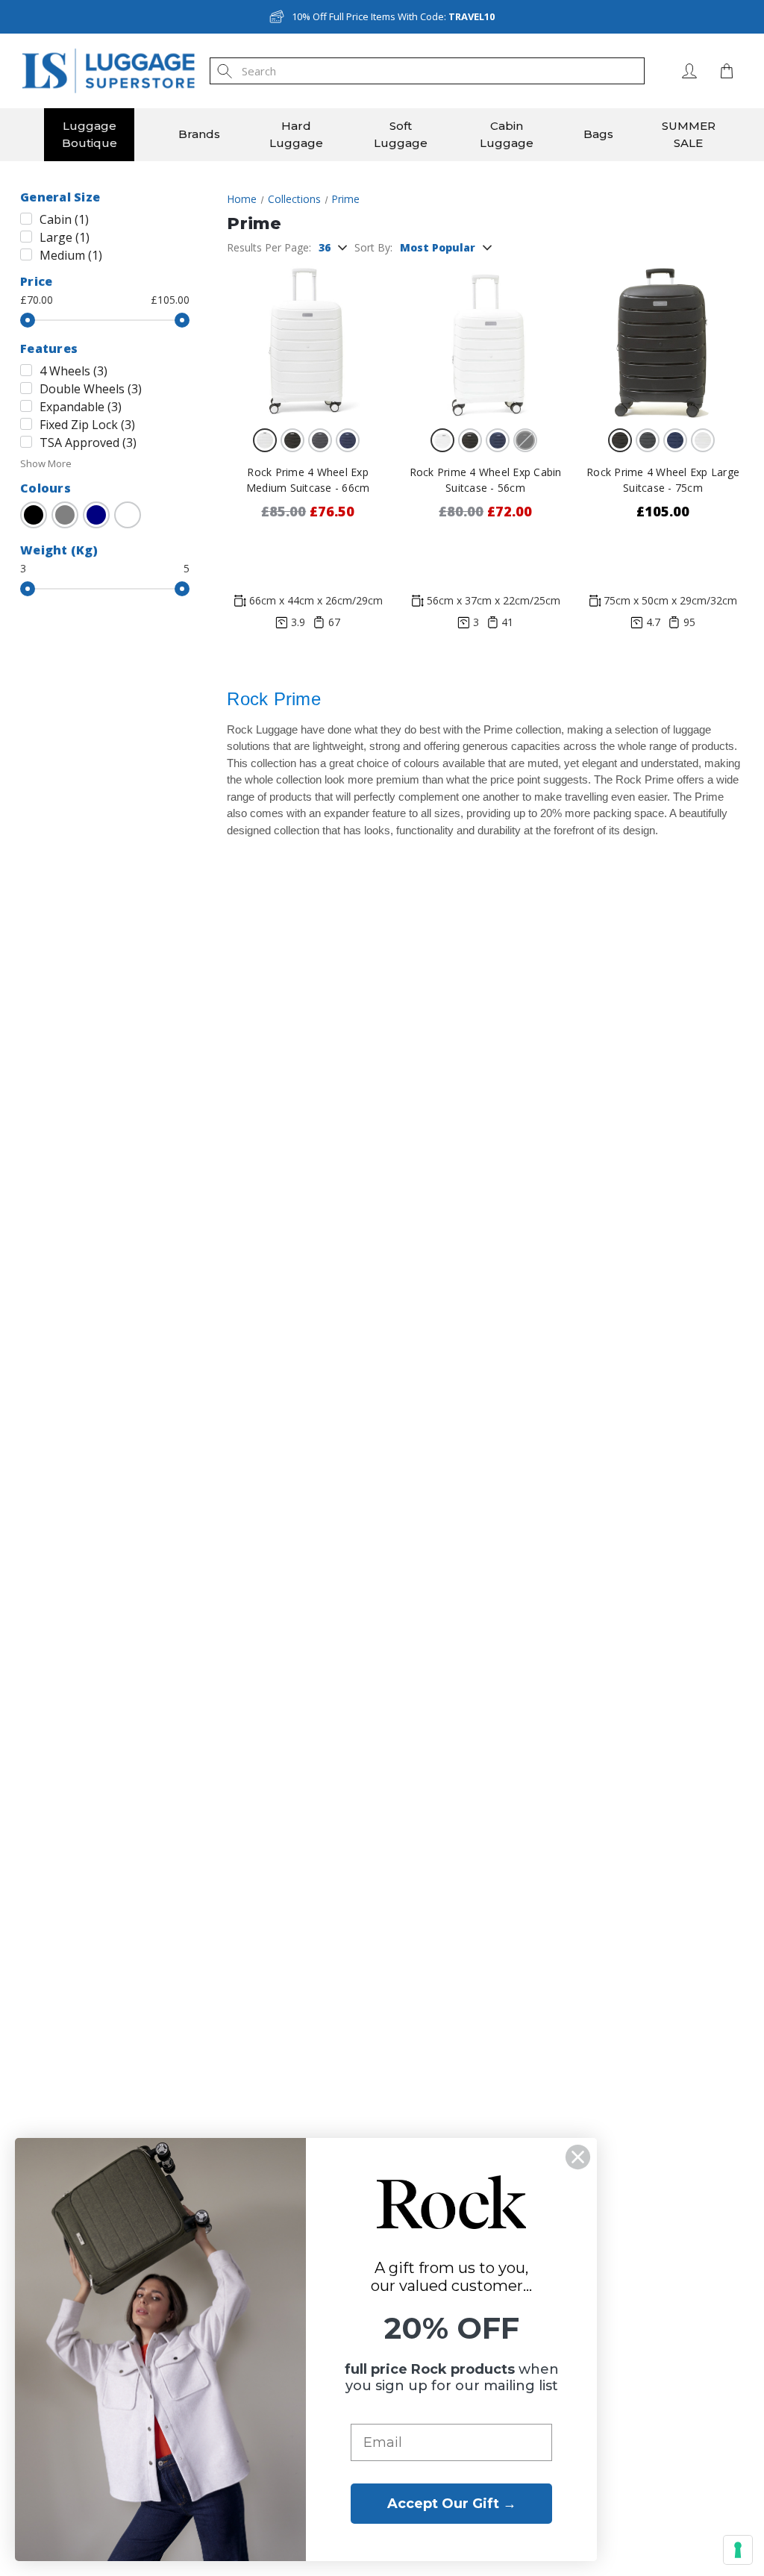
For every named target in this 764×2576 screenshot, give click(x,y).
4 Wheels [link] (73, 371)
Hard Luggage (296, 134)
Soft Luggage (401, 134)
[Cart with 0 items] (723, 71)
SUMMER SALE (689, 134)
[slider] (28, 320)
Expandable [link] (81, 407)
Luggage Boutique (90, 134)
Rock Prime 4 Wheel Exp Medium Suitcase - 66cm (308, 480)
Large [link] (65, 237)
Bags (598, 134)
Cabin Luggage (507, 134)
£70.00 (37, 300)
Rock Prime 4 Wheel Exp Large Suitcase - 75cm (663, 480)
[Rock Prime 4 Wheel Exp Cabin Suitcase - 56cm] (485, 341)
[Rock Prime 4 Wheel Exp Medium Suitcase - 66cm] (308, 341)
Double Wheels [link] (91, 389)
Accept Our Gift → (452, 2504)
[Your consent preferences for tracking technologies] (738, 2550)
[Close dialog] (578, 2157)
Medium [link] (71, 255)
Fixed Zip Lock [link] (87, 425)
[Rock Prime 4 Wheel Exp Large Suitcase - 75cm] (663, 341)
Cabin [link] (64, 219)
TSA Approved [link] (88, 443)
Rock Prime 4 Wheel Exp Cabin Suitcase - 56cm (486, 480)
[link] (34, 515)
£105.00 (170, 300)
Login (689, 71)
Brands (199, 134)
